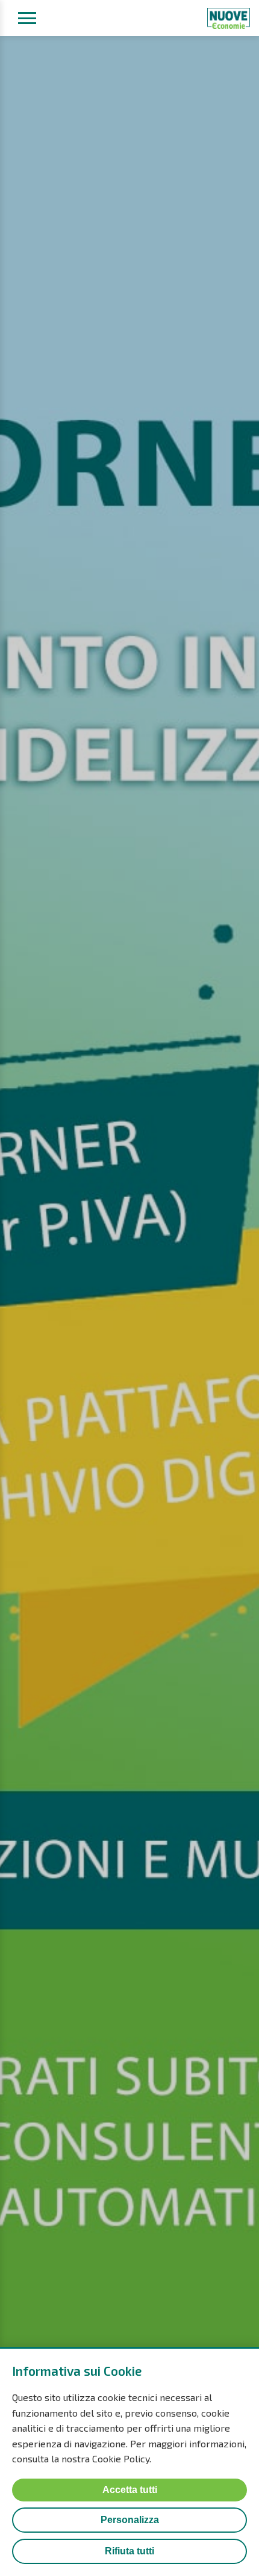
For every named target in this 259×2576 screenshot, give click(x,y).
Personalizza (130, 2520)
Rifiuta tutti (129, 2551)
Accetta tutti (130, 2490)
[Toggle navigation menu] (27, 18)
